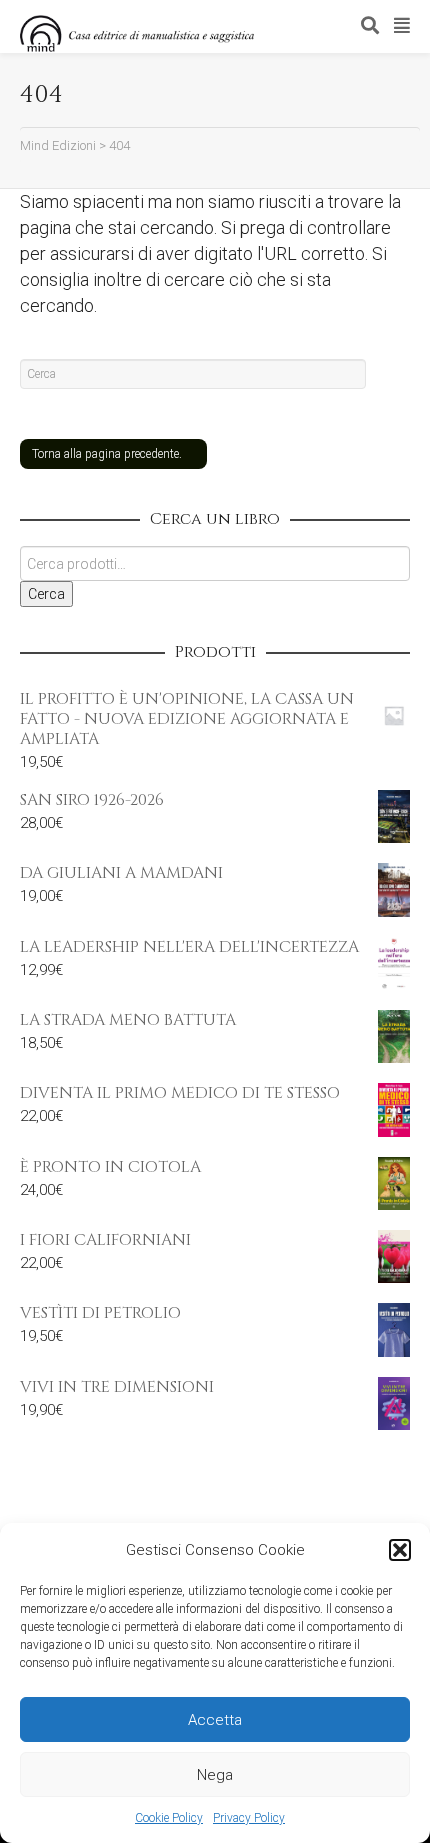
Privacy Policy (249, 1818)
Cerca (46, 594)
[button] (400, 1550)
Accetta (215, 1720)
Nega (215, 1775)
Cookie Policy (169, 1818)
